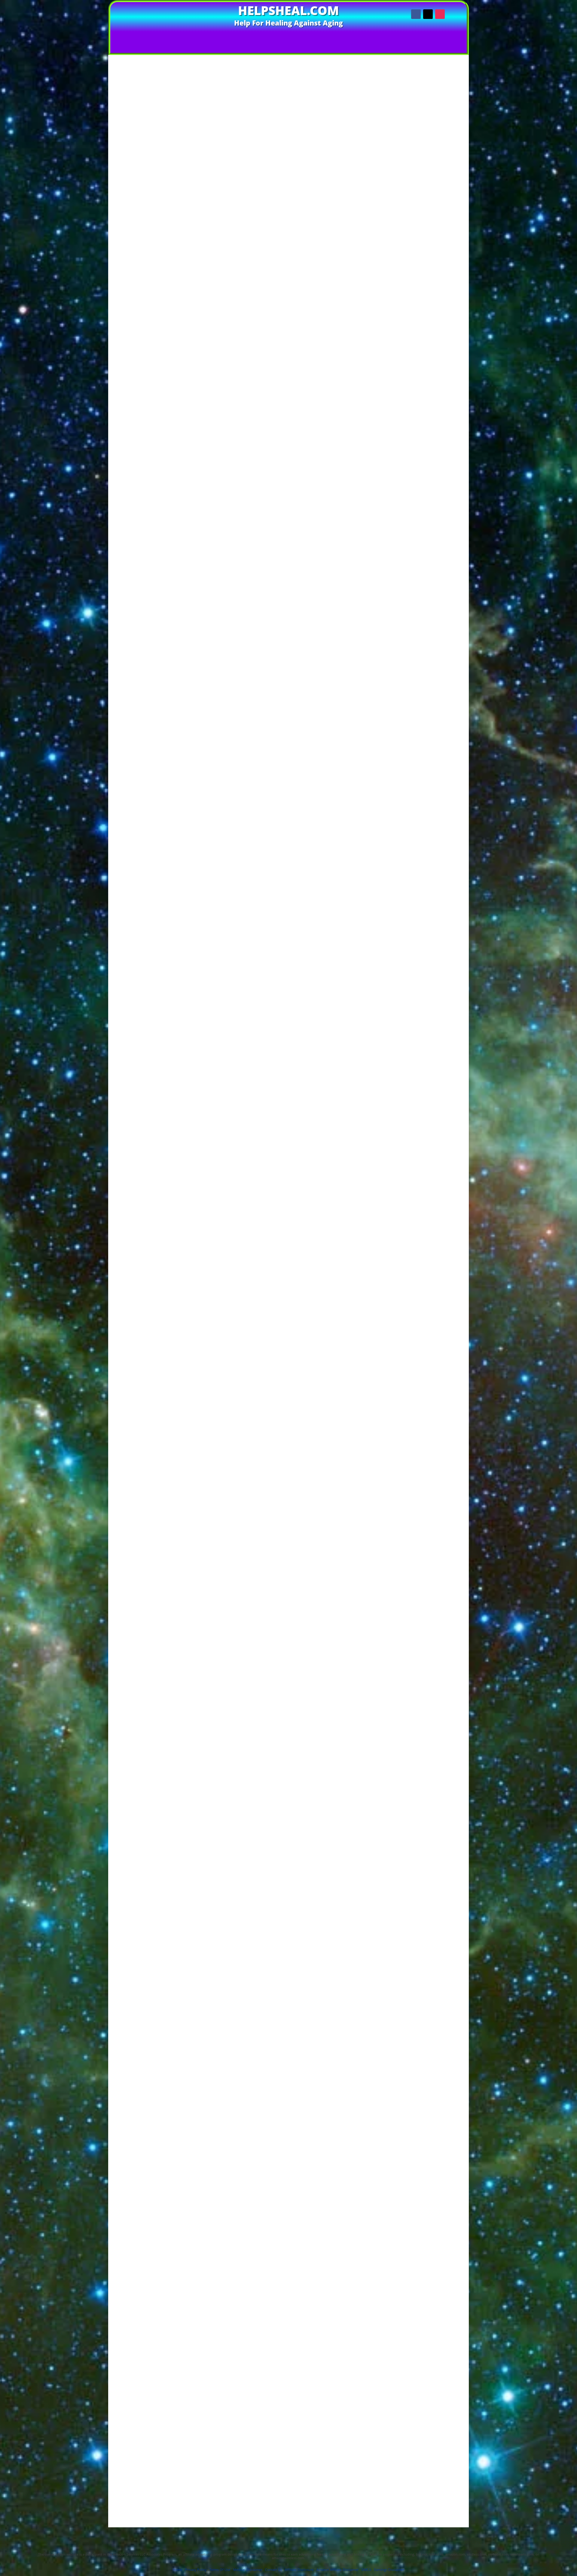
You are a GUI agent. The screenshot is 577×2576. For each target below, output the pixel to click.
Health (429, 230)
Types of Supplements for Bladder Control (220, 353)
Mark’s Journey (195, 442)
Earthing (429, 224)
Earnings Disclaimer (322, 2530)
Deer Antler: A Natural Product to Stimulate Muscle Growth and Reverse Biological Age (313, 49)
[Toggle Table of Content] (324, 286)
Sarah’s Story (194, 435)
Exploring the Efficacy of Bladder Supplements (200, 2486)
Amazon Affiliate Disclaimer (269, 2530)
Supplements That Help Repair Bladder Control (200, 2470)
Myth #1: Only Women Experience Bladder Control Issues (235, 457)
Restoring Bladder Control (199, 317)
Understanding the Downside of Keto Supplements (205, 2494)
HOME (197, 37)
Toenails (429, 270)
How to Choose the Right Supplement (216, 392)
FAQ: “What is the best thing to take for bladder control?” (235, 471)
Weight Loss (429, 288)
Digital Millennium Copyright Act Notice (288, 2539)
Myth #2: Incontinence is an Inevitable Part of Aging (229, 464)
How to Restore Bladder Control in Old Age (195, 2501)
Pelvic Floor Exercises (202, 324)
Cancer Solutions (429, 219)
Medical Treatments (199, 338)
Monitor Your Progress (202, 421)
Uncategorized (429, 276)
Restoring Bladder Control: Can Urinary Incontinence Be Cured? (223, 2462)
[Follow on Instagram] (440, 14)
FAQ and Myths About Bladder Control (212, 450)
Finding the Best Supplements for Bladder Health (203, 2478)
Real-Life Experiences (194, 428)
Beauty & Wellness (429, 207)
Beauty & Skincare (429, 201)
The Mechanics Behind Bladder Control (218, 303)
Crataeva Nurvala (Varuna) (213, 385)
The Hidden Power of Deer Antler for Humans (136, 49)
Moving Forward (188, 479)
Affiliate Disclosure (411, 2530)
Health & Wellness (429, 236)
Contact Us (342, 37)
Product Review (429, 259)
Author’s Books (262, 37)
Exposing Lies (305, 37)
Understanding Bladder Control (204, 295)
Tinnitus (429, 265)
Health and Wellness (429, 241)
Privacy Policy (221, 2530)
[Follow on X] (428, 14)
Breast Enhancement (429, 213)
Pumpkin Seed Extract (209, 360)
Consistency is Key (199, 406)
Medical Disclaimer (367, 2530)
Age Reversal (429, 184)
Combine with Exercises (204, 414)
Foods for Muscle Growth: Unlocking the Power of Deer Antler (429, 128)
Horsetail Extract (205, 379)
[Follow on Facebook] (416, 14)
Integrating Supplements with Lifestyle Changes (221, 399)
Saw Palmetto (202, 366)
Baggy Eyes (429, 190)
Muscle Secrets (429, 253)
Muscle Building (429, 247)
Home (177, 2570)
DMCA (366, 2570)
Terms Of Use (189, 2530)
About (370, 37)
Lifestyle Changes (198, 331)
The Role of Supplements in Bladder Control (217, 346)
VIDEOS (221, 37)
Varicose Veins (429, 282)
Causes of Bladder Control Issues (212, 310)
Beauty (429, 195)
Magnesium (200, 373)
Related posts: (194, 486)
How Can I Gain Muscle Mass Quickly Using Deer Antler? (426, 140)
